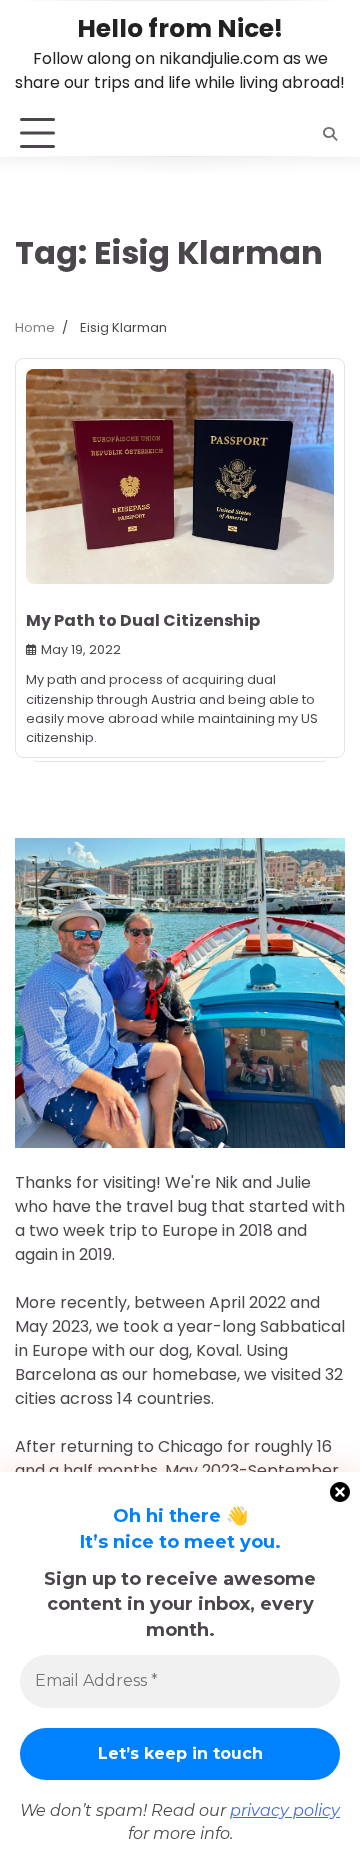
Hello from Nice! (180, 28)
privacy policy (285, 1810)
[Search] (330, 134)
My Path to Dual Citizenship (143, 620)
